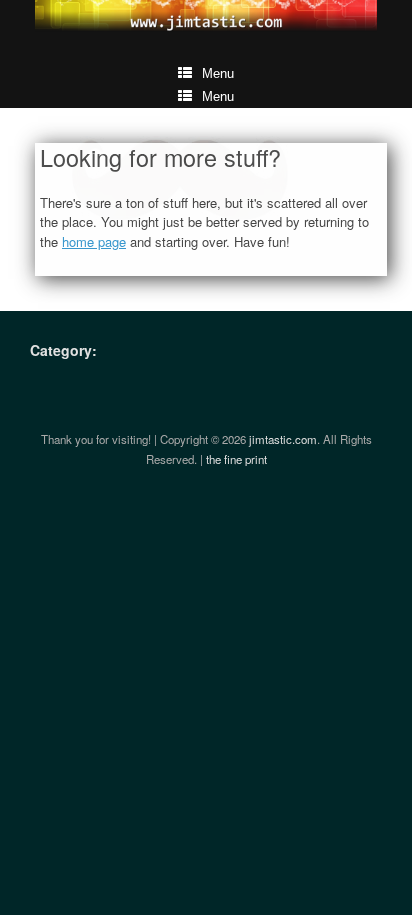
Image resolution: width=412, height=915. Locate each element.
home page (94, 241)
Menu (218, 73)
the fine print (236, 459)
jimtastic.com (283, 439)
